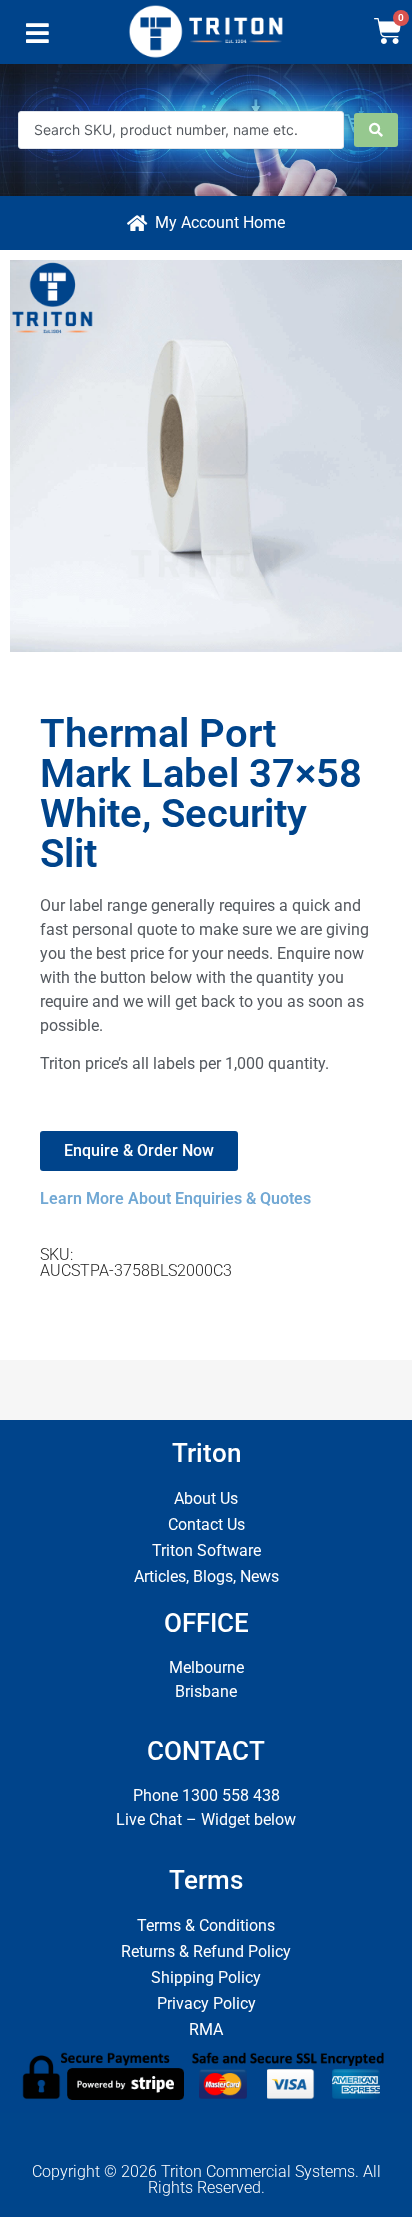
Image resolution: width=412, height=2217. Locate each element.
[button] (37, 38)
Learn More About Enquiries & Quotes (175, 1198)
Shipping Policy (206, 1977)
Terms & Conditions (206, 1925)
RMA (206, 2029)
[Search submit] (376, 130)
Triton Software (206, 1550)
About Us (206, 1498)
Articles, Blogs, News (206, 1576)
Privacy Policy (206, 2003)
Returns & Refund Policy (206, 1951)
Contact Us (206, 1524)
